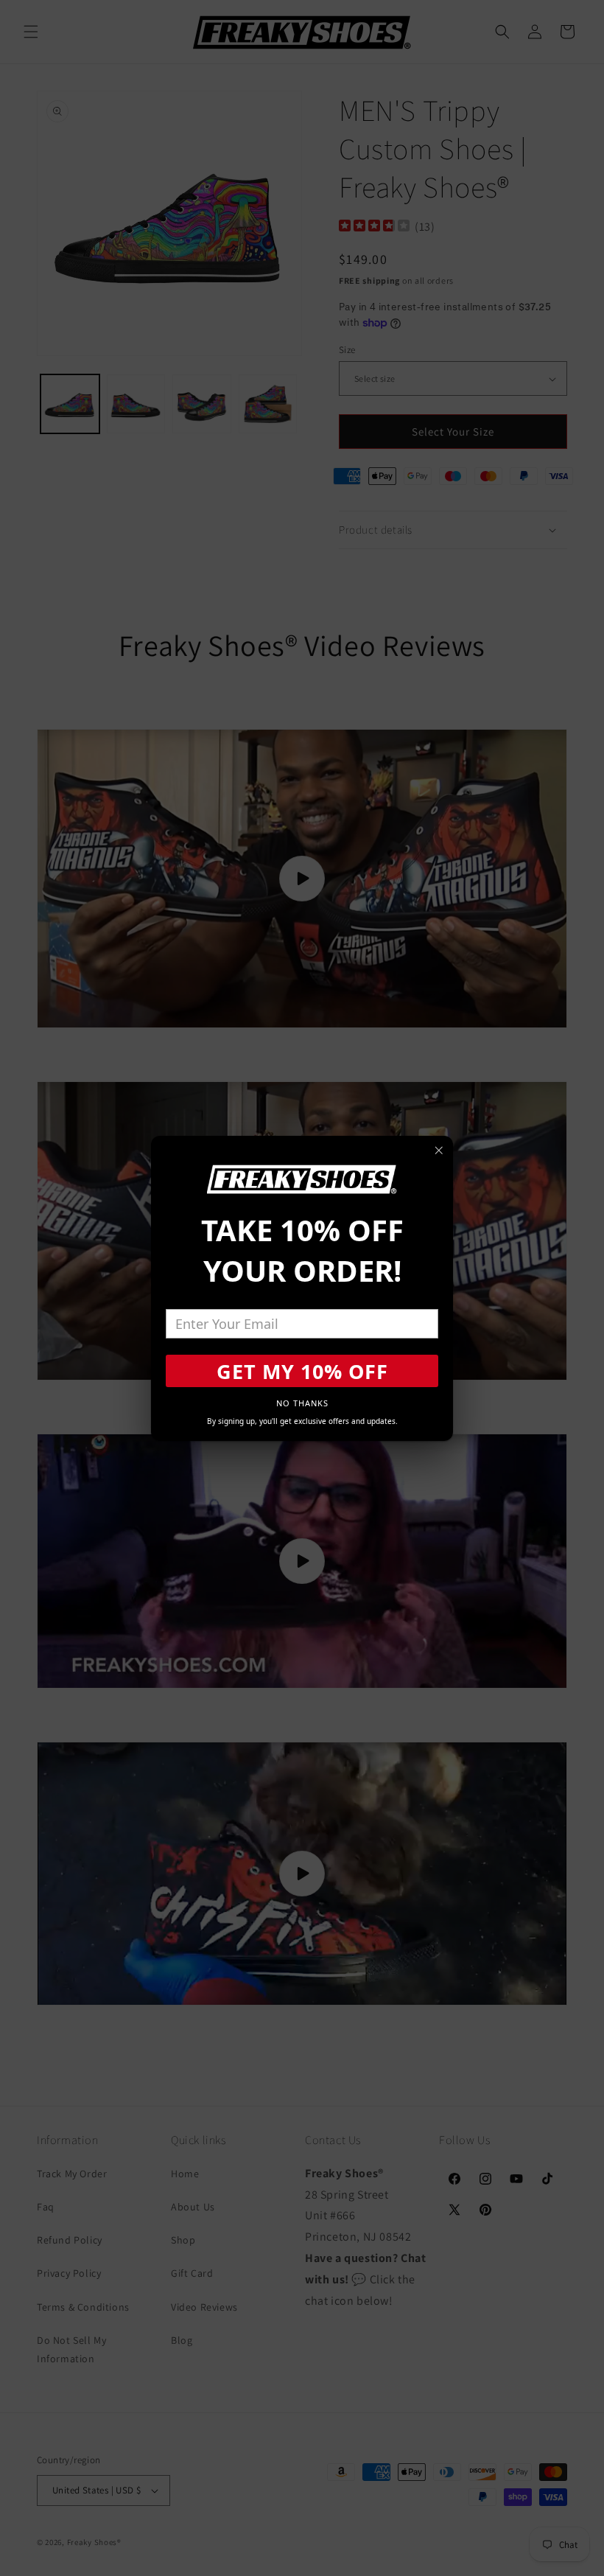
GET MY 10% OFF (302, 1371)
